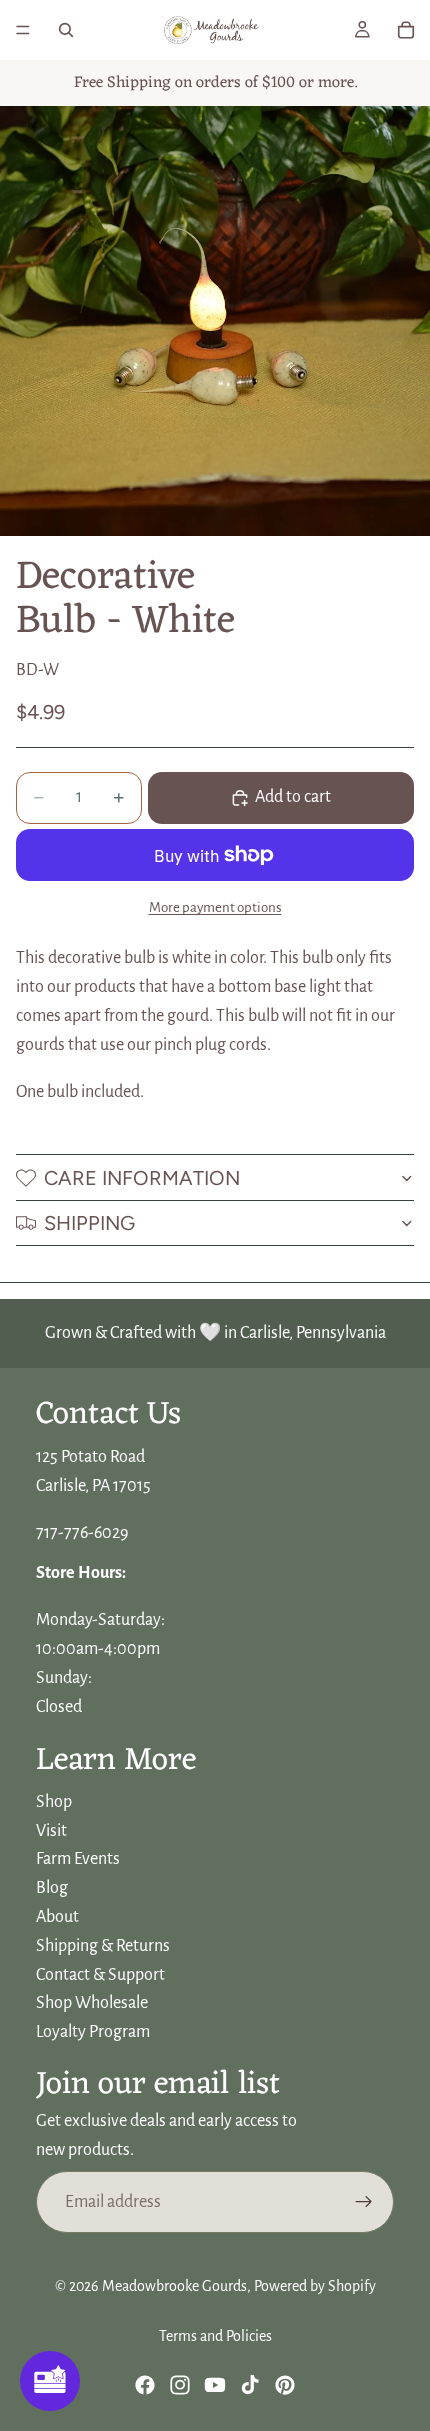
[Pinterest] (285, 2385)
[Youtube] (215, 2385)
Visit (51, 1830)
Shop (54, 1802)
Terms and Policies (215, 2336)
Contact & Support (100, 1974)
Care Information (142, 1178)
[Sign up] (364, 2202)
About (57, 1917)
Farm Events (78, 1859)
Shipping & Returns (103, 1946)
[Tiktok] (250, 2385)
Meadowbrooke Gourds (174, 2286)
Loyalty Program (93, 2032)
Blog (52, 1888)
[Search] (66, 30)
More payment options (215, 907)
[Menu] (23, 30)
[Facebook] (145, 2385)
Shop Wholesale (92, 2003)
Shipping (89, 1223)
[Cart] (406, 30)
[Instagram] (180, 2385)
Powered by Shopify (315, 2286)
